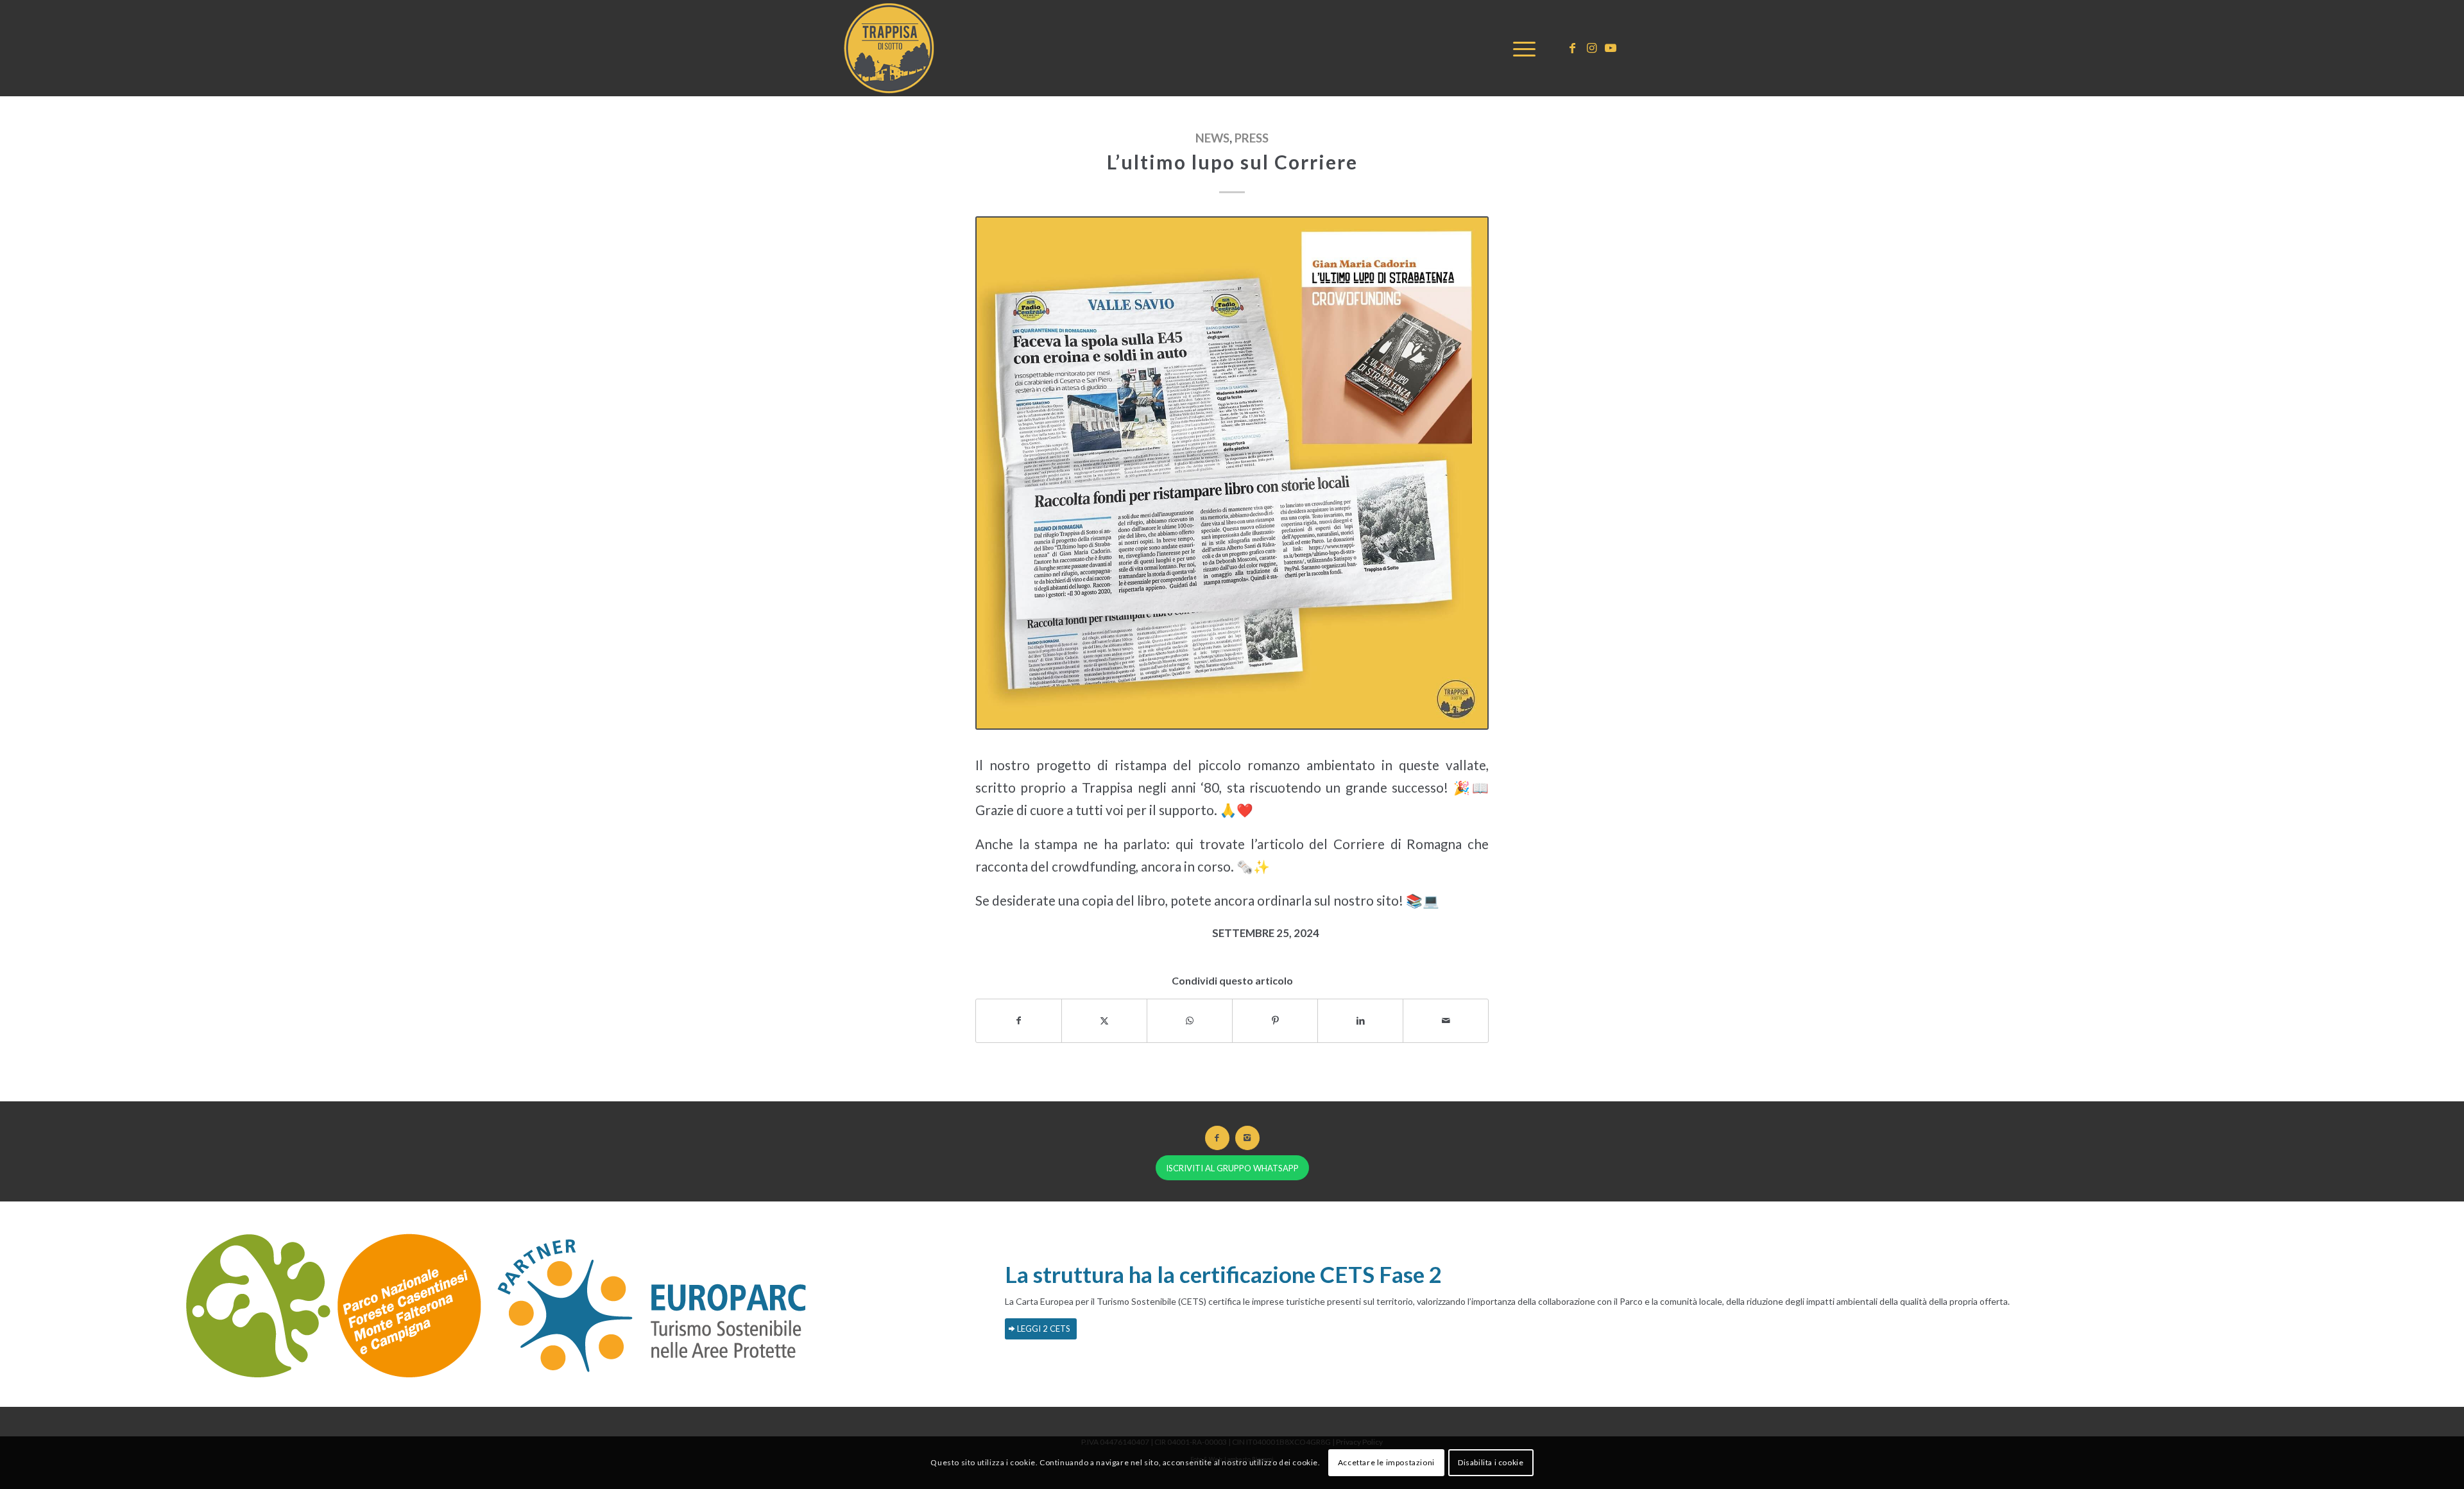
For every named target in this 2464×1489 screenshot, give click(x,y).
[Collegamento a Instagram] (1591, 47)
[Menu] (1520, 48)
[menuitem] (1520, 48)
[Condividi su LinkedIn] (1360, 1020)
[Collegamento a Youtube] (1611, 47)
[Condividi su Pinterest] (1275, 1020)
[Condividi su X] (1104, 1020)
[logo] (892, 48)
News (1212, 138)
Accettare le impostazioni (1386, 1462)
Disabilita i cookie (1491, 1462)
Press (1252, 138)
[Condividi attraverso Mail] (1446, 1020)
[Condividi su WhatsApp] (1190, 1020)
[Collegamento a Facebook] (1572, 47)
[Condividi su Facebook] (1019, 1020)
